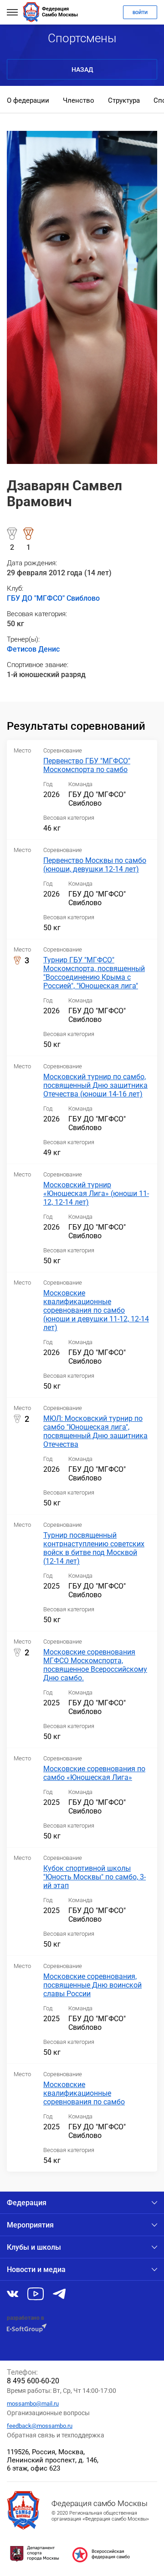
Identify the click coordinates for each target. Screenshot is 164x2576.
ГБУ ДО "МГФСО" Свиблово (53, 598)
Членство (79, 100)
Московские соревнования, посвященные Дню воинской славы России (92, 1985)
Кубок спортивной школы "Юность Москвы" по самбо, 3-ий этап (95, 1877)
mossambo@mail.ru (33, 2404)
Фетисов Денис (33, 649)
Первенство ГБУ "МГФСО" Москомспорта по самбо (87, 765)
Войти (140, 12)
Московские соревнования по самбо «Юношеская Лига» (94, 1773)
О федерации (28, 100)
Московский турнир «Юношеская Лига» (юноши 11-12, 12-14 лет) (96, 1193)
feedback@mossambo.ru (40, 2426)
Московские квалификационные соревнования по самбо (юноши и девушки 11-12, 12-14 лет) (96, 1310)
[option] (28, 101)
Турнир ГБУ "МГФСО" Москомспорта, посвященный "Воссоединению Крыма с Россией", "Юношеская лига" (94, 973)
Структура (124, 100)
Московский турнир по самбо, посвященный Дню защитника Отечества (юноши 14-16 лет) (95, 1085)
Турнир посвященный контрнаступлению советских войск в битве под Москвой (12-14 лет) (94, 1548)
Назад (82, 70)
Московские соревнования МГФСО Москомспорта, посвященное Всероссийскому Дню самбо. (95, 1665)
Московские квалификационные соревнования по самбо (84, 2093)
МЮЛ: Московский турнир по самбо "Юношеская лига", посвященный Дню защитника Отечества (95, 1431)
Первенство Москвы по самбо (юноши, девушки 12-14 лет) (95, 865)
